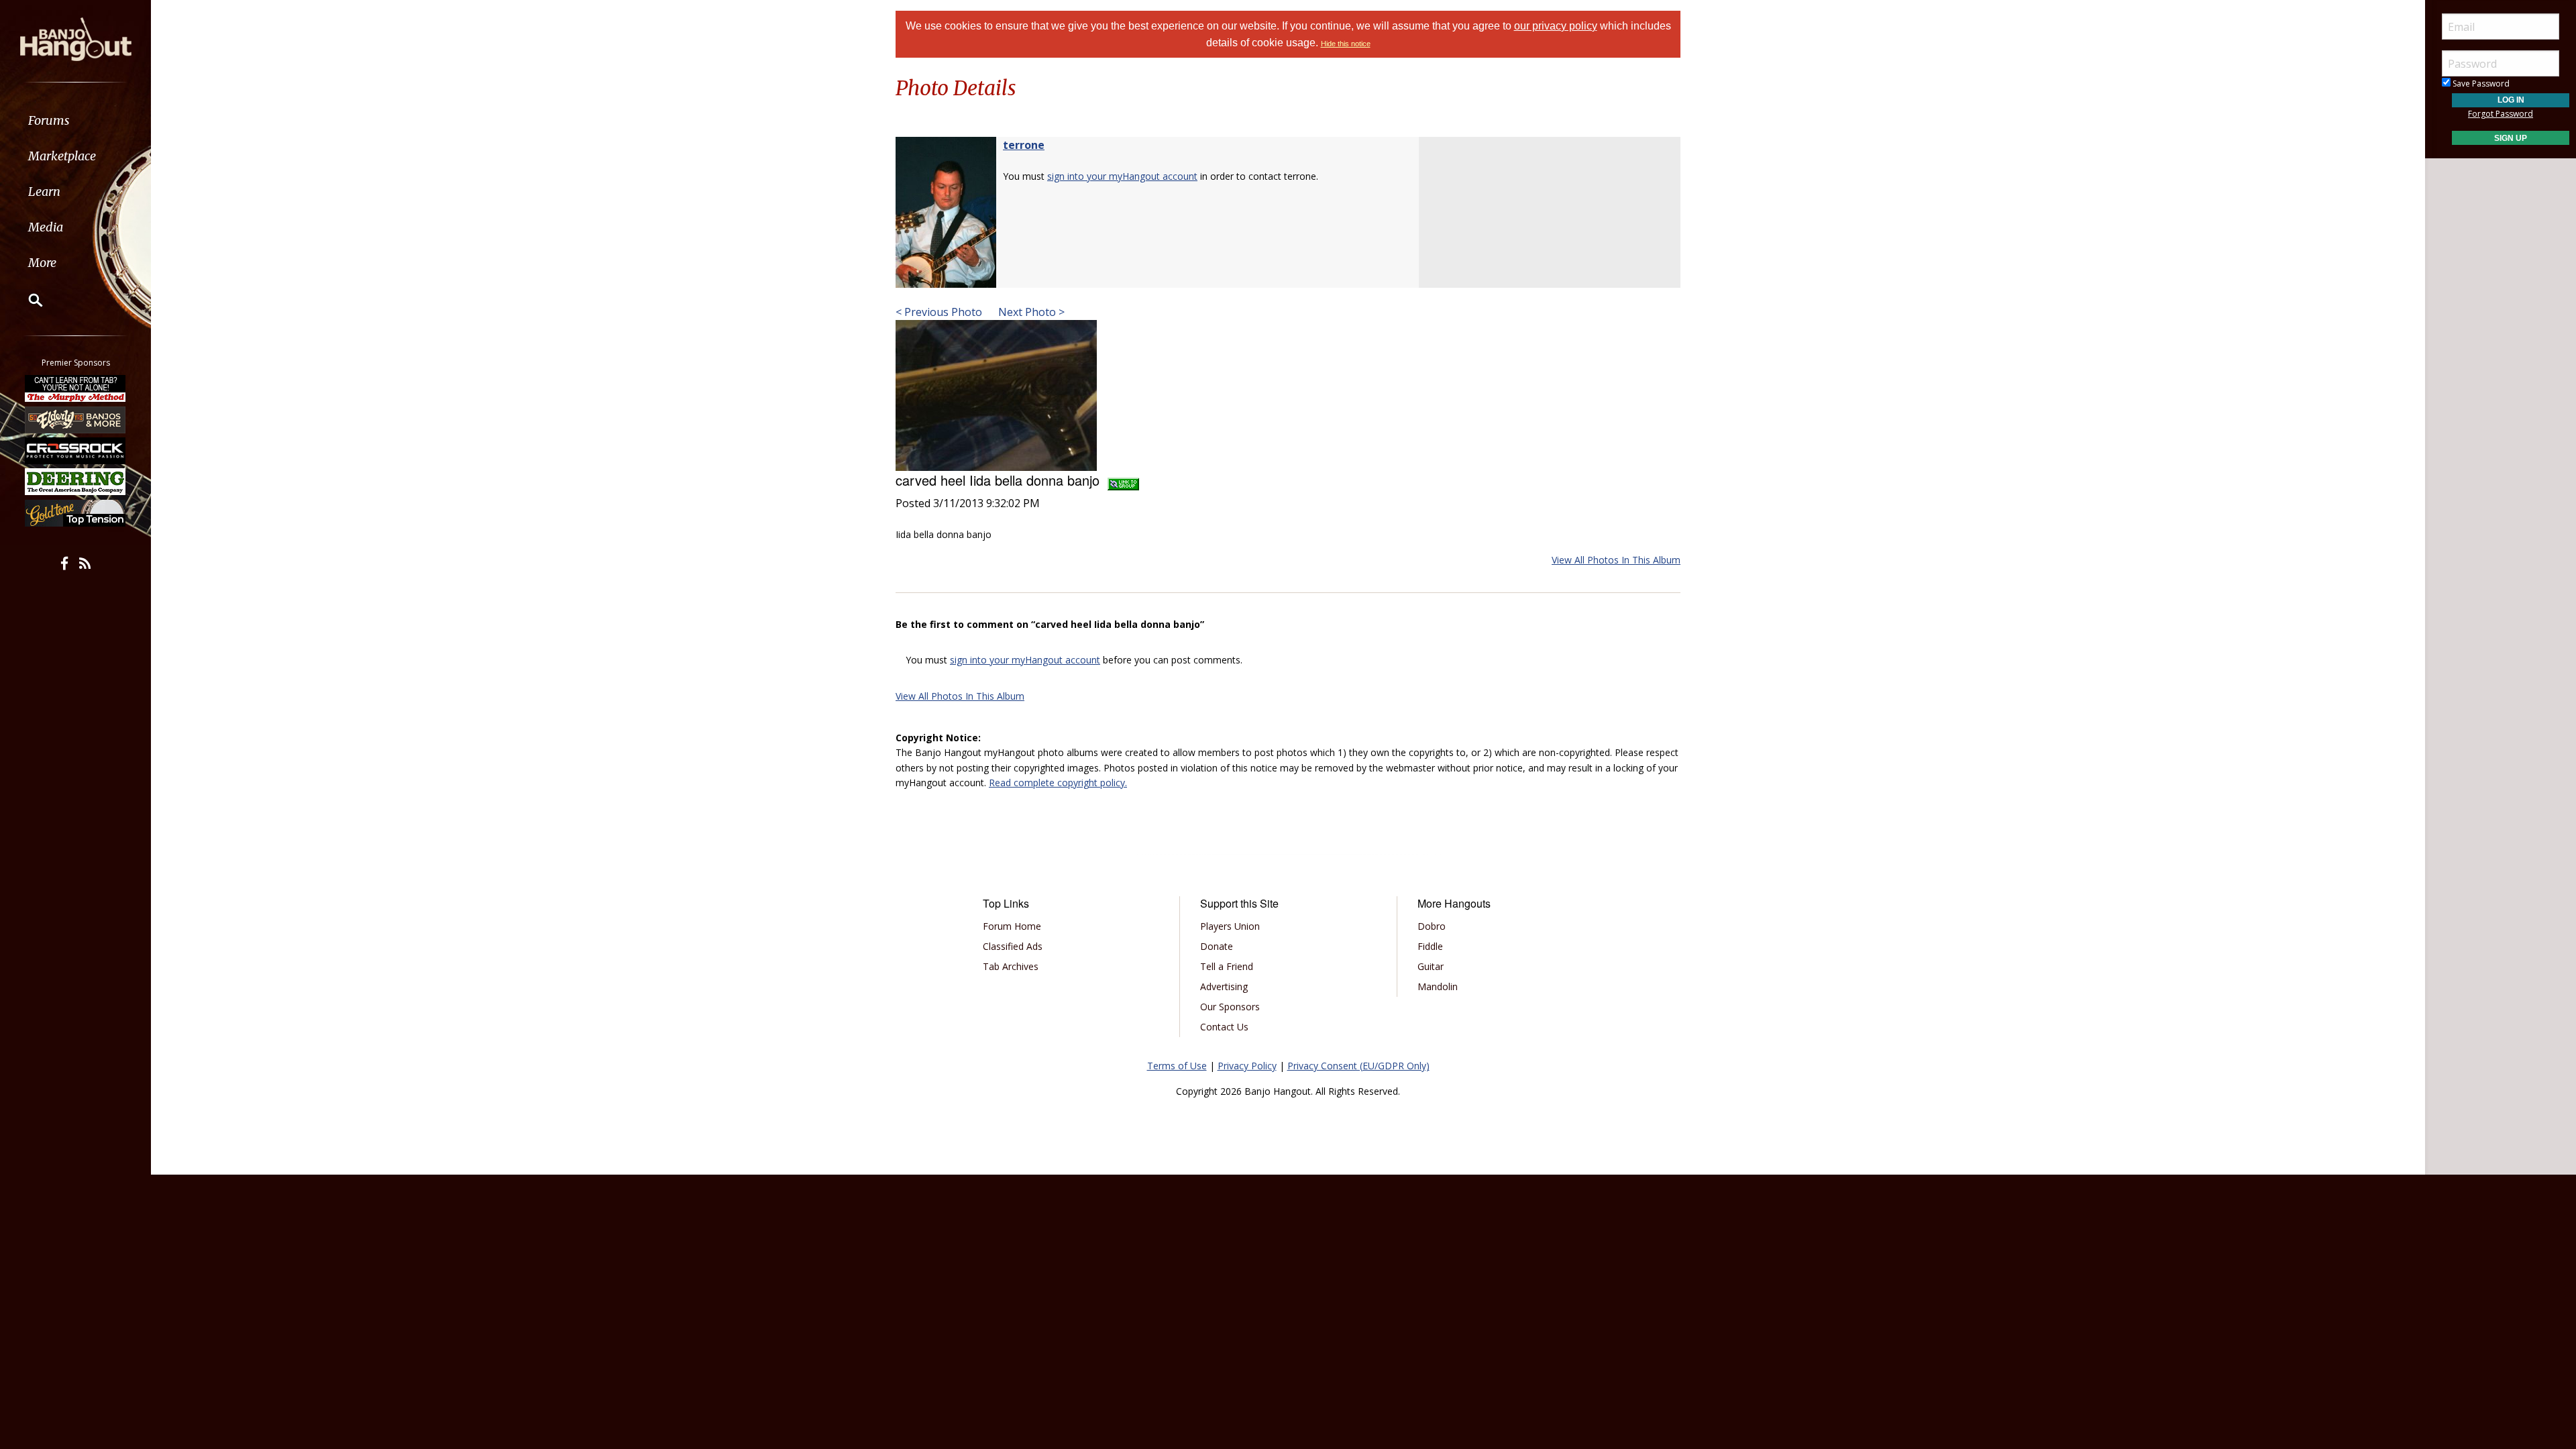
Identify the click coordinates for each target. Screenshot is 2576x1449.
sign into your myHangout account (1122, 176)
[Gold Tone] (76, 513)
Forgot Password (2501, 114)
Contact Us (1224, 1027)
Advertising (1224, 986)
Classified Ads (1013, 946)
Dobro (1432, 926)
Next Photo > (1030, 312)
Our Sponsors (1230, 1007)
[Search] (27, 300)
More (42, 263)
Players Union (1230, 926)
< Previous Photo (939, 312)
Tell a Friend (1227, 966)
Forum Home (1012, 926)
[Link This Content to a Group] (1123, 480)
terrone (1024, 145)
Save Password (2480, 84)
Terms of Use (1177, 1066)
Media (46, 227)
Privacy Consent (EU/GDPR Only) (1358, 1066)
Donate (1217, 946)
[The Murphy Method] (76, 388)
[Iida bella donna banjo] (996, 394)
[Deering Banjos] (76, 482)
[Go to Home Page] (76, 38)
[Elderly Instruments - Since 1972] (76, 419)
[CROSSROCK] (76, 451)
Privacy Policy (1247, 1066)
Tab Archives (1011, 966)
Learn (44, 192)
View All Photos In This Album (1616, 560)
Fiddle (1430, 946)
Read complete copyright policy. (1058, 783)
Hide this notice (1346, 44)
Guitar (1431, 966)
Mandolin (1438, 986)
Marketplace (62, 156)
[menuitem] (75, 120)
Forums (49, 120)
